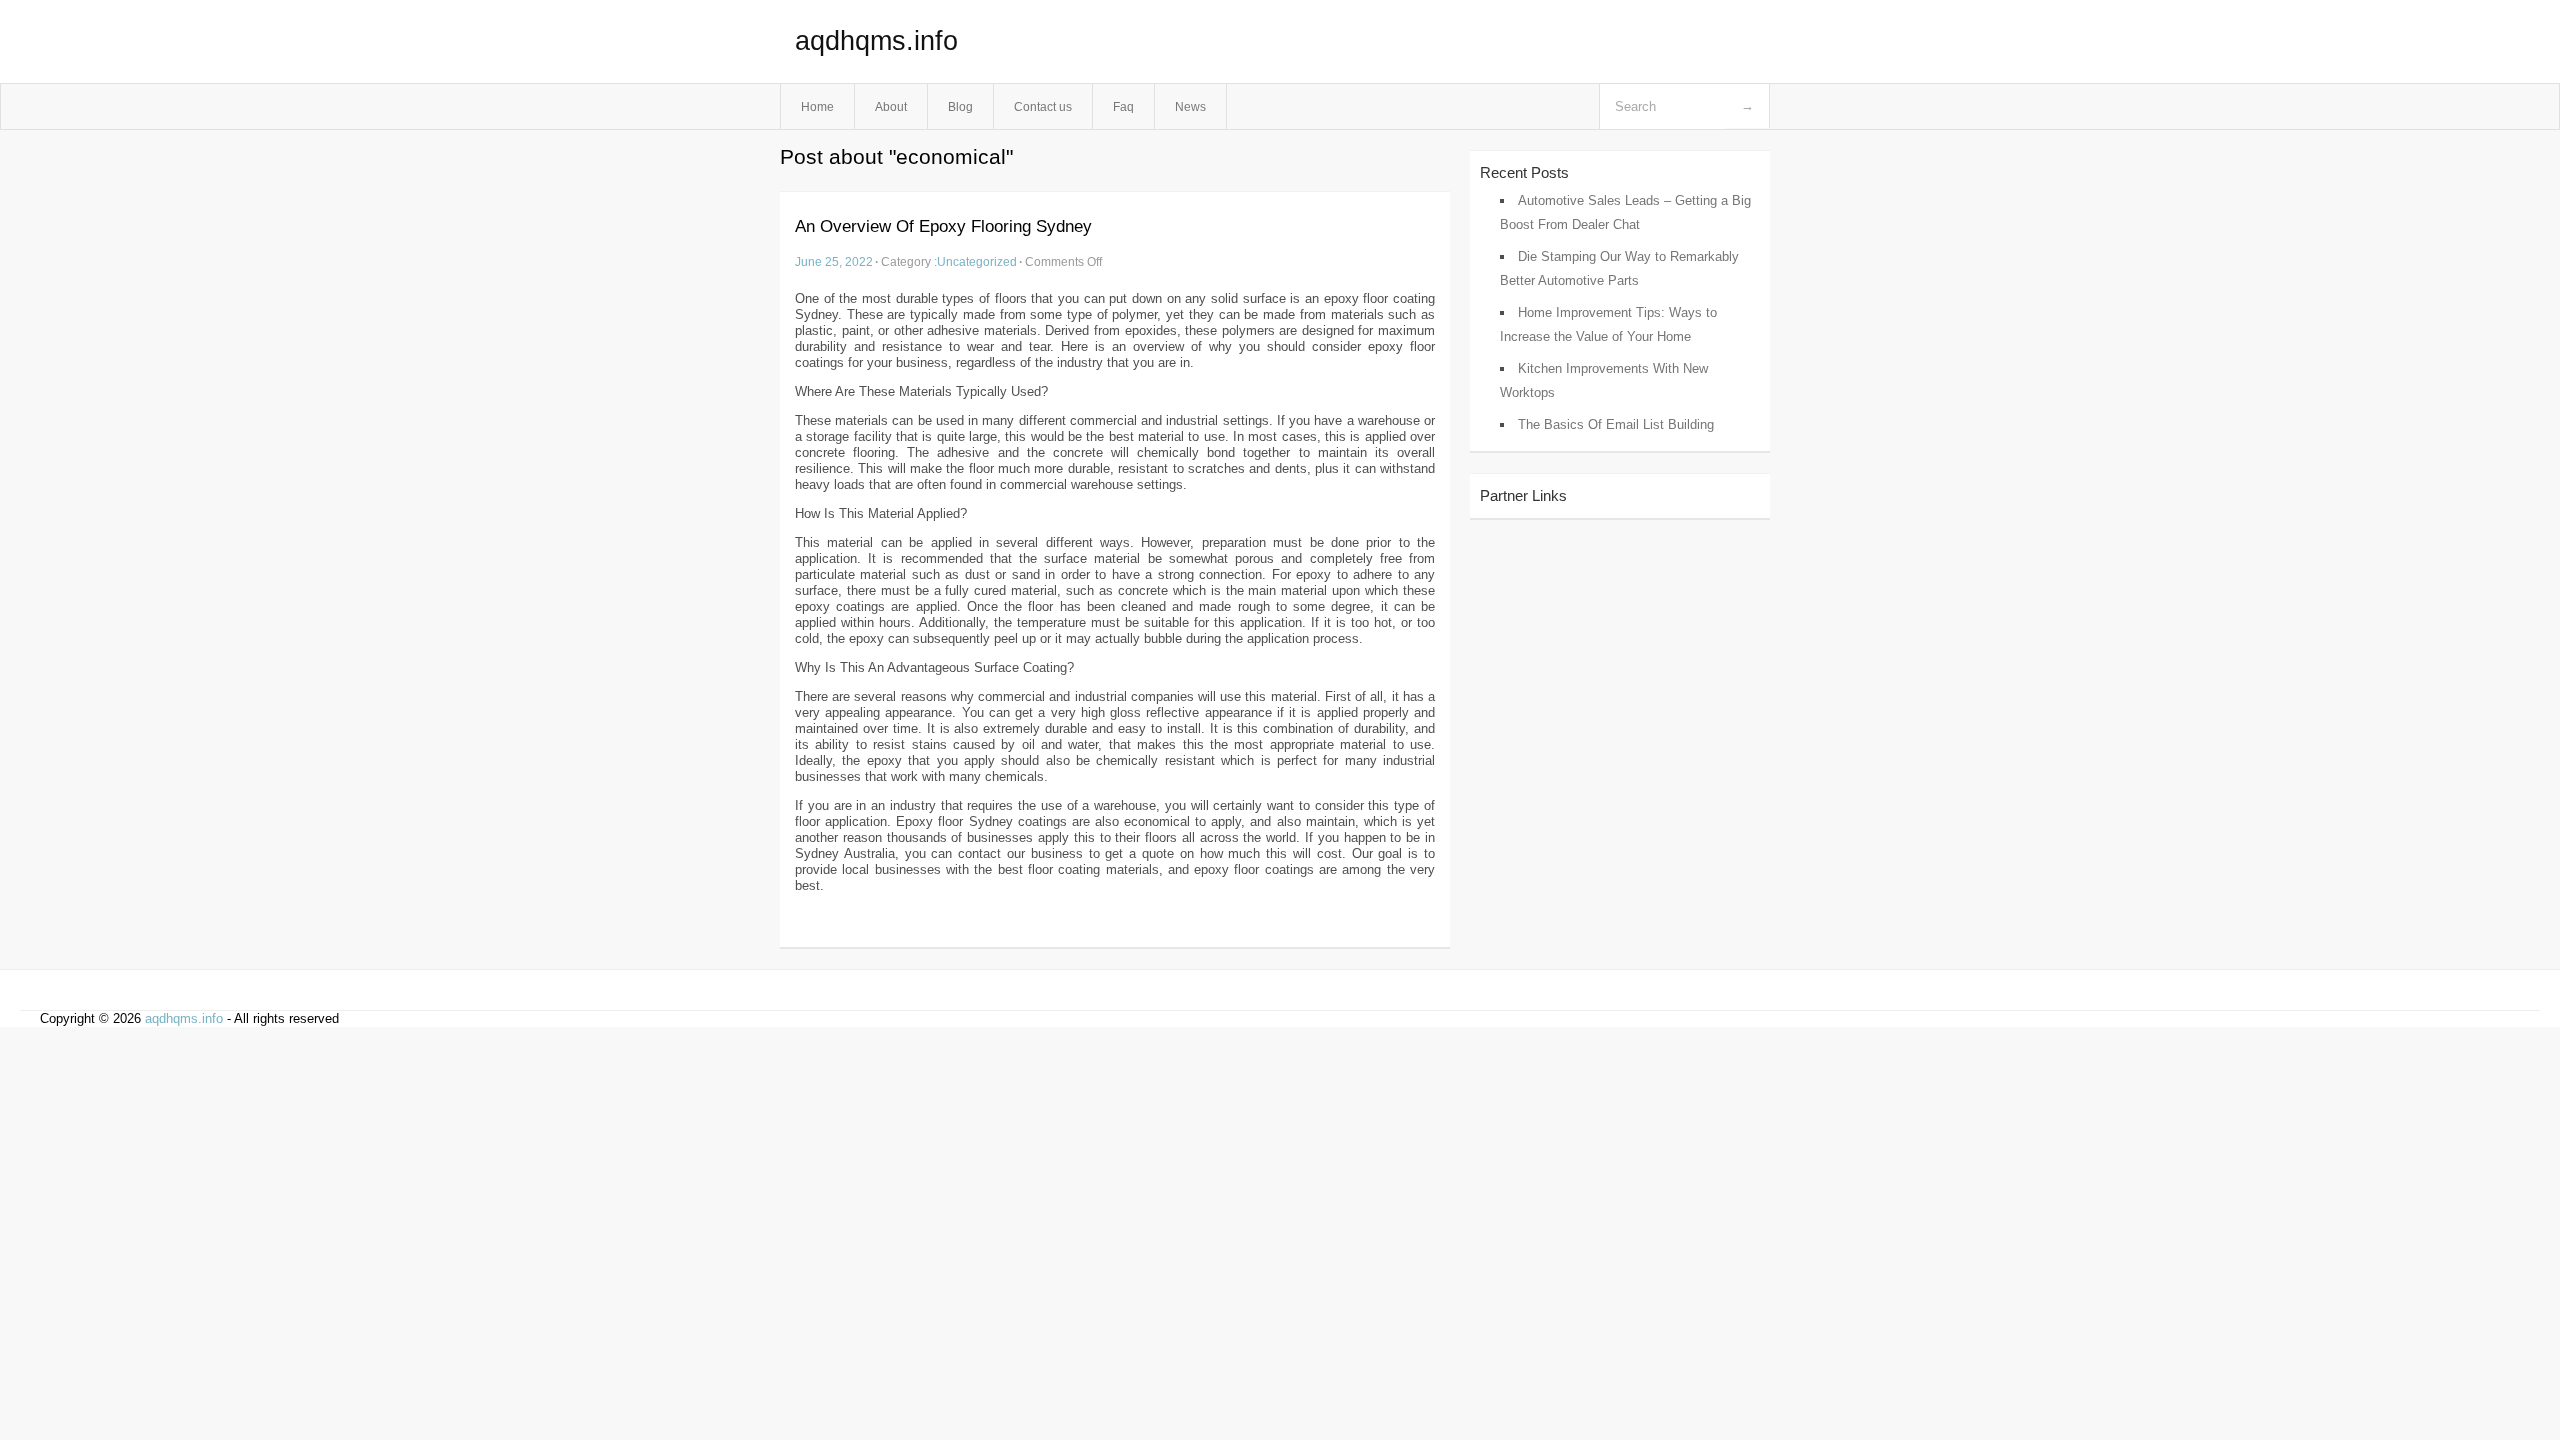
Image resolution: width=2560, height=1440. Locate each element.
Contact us (1043, 106)
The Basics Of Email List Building (1616, 424)
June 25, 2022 (834, 261)
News (1190, 106)
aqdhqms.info (876, 41)
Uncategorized (977, 261)
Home (817, 106)
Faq (1123, 106)
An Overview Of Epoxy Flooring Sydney (943, 226)
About (891, 106)
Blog (960, 106)
